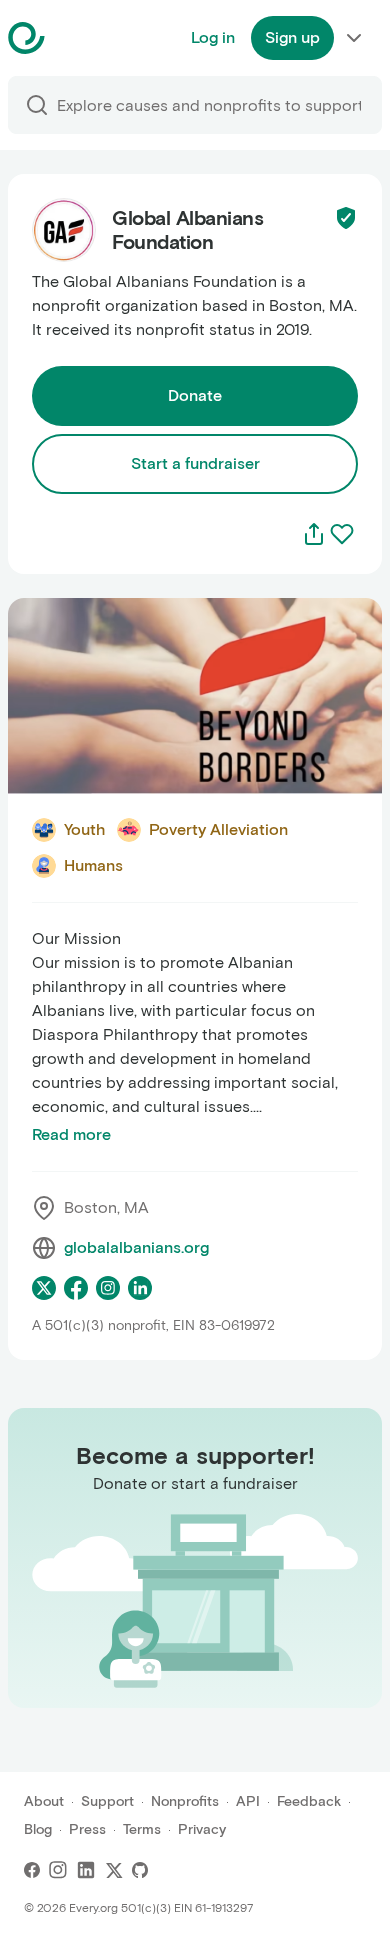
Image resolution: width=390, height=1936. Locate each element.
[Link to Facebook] (32, 1870)
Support (107, 1801)
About (44, 1801)
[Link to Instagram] (58, 1870)
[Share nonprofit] (314, 534)
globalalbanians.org (136, 1247)
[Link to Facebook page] (76, 1288)
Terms (142, 1829)
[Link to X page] (44, 1288)
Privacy (202, 1829)
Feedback (309, 1801)
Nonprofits (185, 1801)
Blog (38, 1829)
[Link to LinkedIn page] (140, 1288)
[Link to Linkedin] (86, 1870)
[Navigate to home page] (76, 38)
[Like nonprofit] (342, 534)
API (248, 1801)
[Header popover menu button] (354, 38)
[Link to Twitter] (114, 1870)
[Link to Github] (140, 1870)
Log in (213, 37)
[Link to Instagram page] (108, 1288)
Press (87, 1829)
